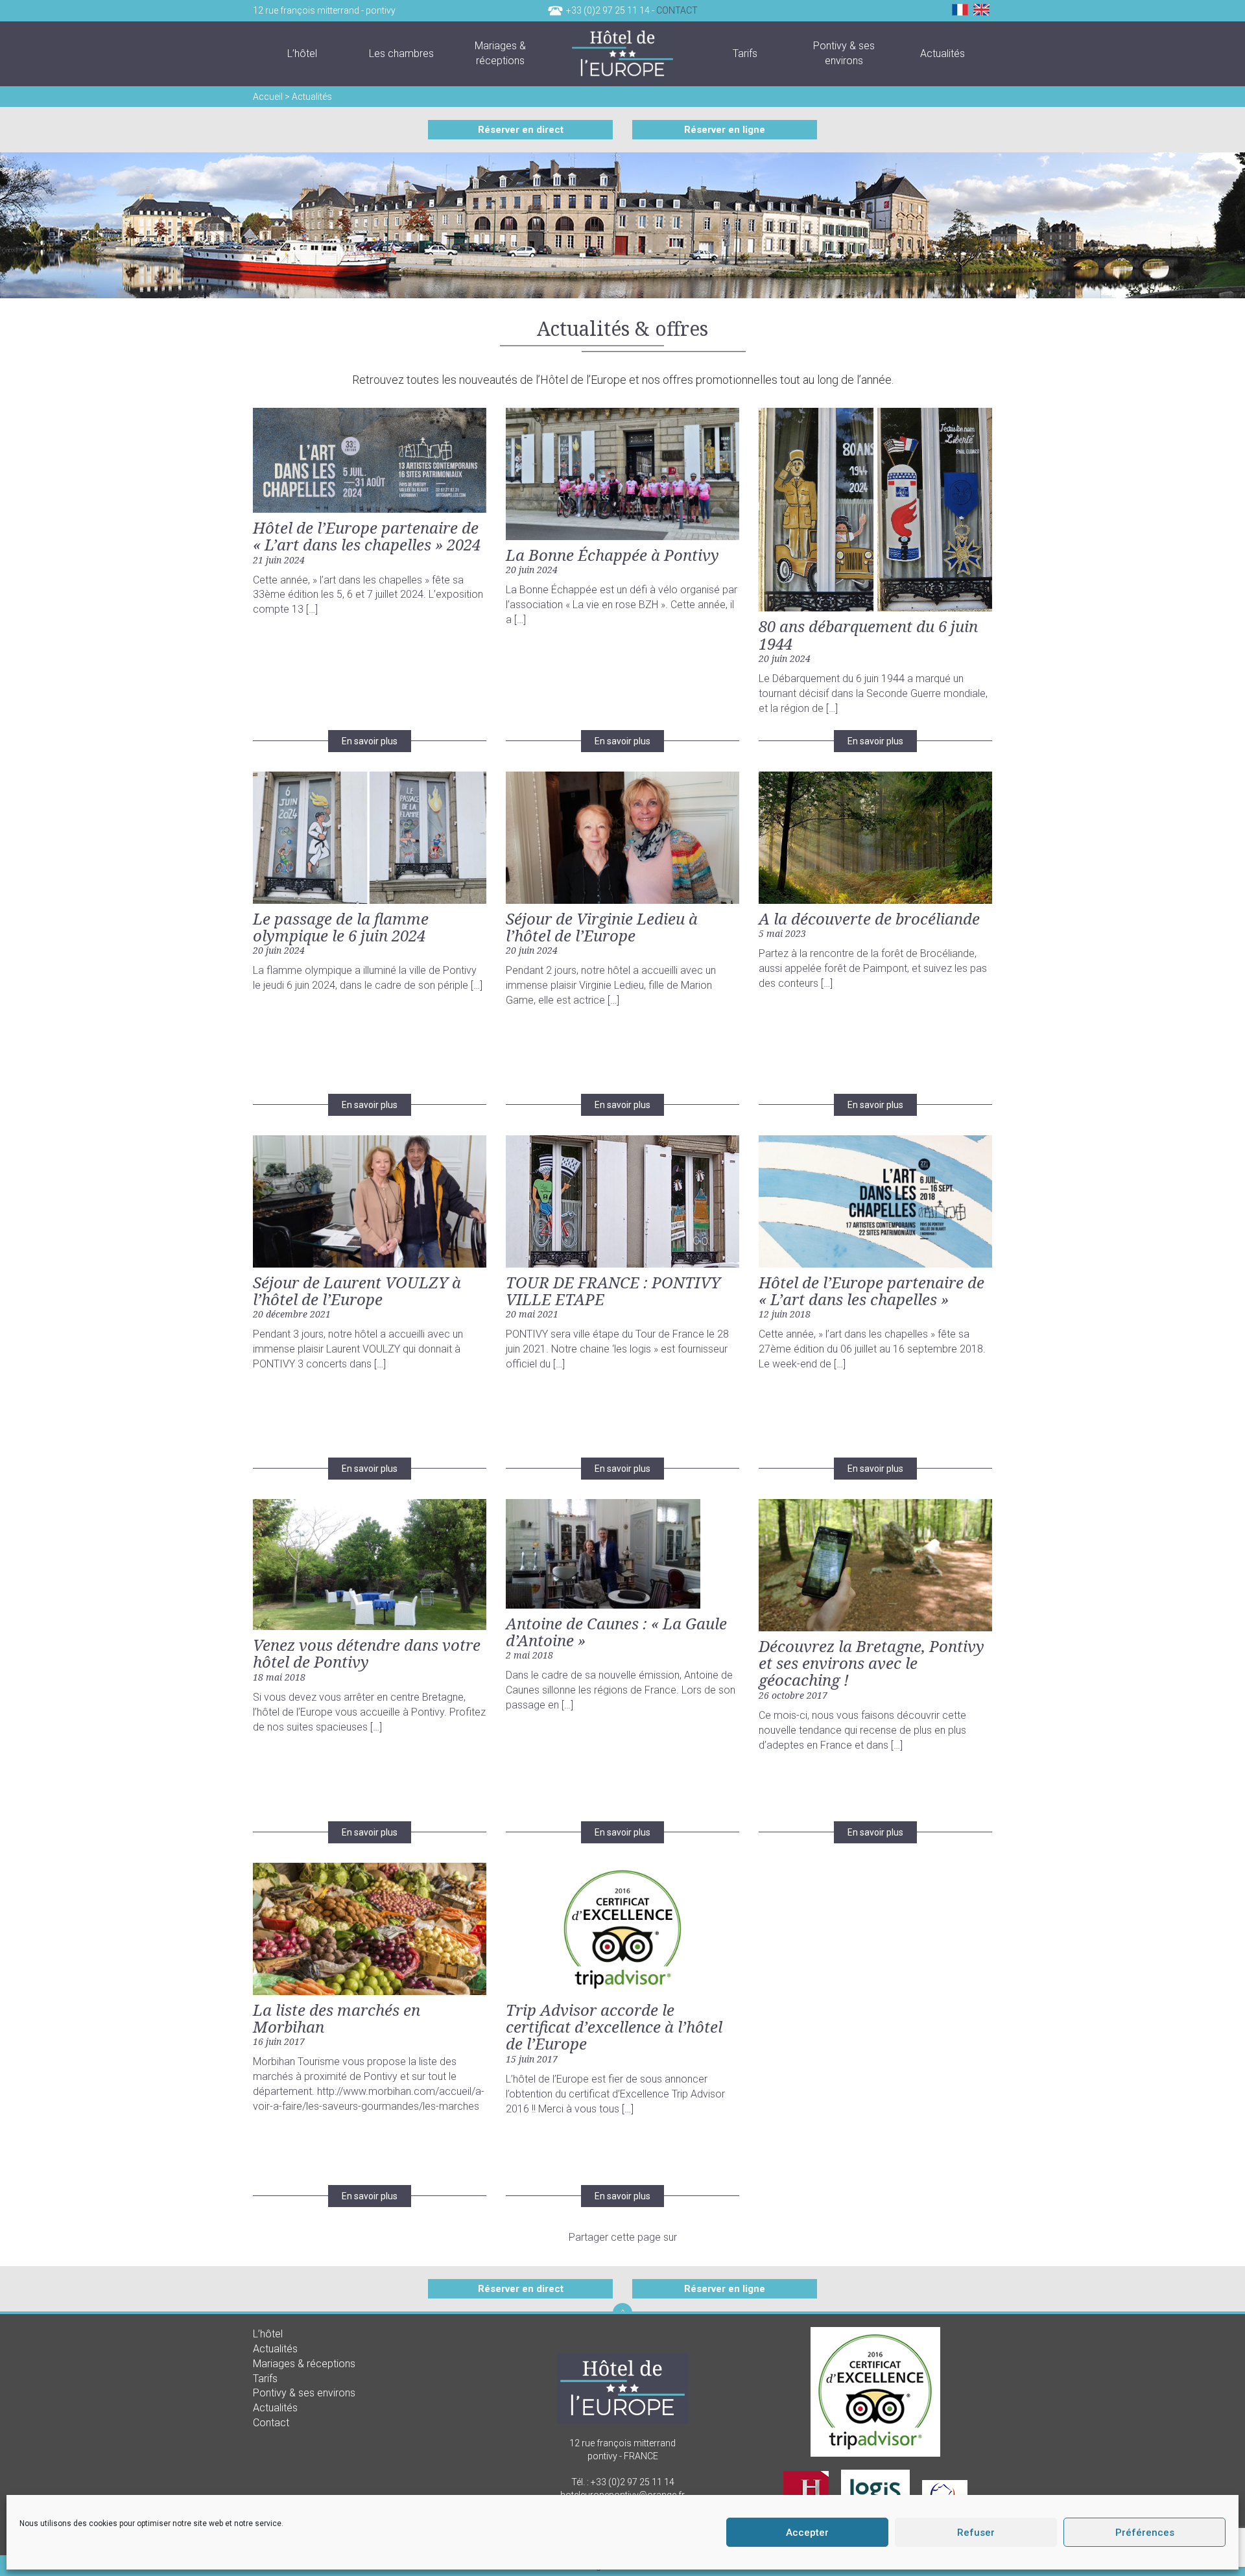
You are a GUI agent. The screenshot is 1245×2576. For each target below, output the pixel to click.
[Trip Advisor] (875, 2391)
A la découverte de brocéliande (869, 918)
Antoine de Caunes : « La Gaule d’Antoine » (616, 1632)
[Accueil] (623, 54)
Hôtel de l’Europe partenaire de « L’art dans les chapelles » (871, 1291)
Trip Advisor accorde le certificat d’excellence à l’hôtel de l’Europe (614, 2027)
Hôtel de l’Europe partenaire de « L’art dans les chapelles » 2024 (367, 536)
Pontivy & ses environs (304, 2393)
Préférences (1145, 2533)
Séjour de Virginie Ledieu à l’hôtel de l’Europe (602, 927)
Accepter (807, 2533)
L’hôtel (268, 2334)
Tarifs (265, 2378)
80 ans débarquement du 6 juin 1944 (868, 634)
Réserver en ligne (725, 130)
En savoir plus (370, 741)
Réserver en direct (521, 130)
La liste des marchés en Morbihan (337, 2018)
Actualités (275, 2348)
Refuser (976, 2533)
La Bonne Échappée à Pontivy (612, 555)
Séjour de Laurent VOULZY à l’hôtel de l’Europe (357, 1291)
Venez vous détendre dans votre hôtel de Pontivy (367, 1653)
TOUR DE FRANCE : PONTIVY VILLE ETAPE (613, 1291)
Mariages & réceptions (304, 2363)
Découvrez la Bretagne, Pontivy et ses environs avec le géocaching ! (871, 1663)
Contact (677, 10)
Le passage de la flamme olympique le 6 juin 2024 (341, 927)
